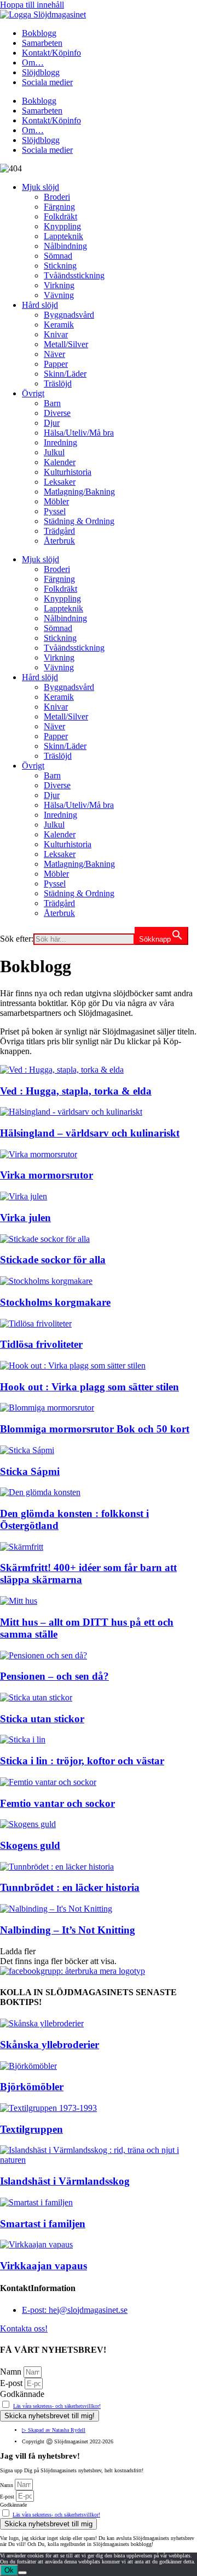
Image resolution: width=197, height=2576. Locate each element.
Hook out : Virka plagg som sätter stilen (89, 1387)
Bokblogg (39, 33)
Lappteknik (63, 236)
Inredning (60, 442)
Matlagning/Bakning (79, 492)
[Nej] (22, 2573)
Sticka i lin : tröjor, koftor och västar (82, 1761)
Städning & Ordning (79, 521)
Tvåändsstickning (74, 275)
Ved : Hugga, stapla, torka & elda (76, 1091)
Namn (12, 2372)
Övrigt (33, 393)
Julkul (54, 452)
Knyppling (62, 226)
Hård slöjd (40, 305)
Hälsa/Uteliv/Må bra (79, 433)
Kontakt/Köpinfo (51, 53)
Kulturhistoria (68, 472)
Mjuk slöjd (40, 187)
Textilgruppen (31, 2129)
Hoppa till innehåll (32, 5)
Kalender (60, 462)
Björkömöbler (32, 2087)
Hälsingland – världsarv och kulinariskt (90, 1133)
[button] (18, 1951)
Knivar (56, 334)
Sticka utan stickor (42, 1719)
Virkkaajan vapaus (44, 2266)
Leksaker (60, 482)
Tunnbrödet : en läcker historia (70, 1887)
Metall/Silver (66, 344)
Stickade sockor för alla (53, 1260)
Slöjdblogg (41, 72)
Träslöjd (58, 383)
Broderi (57, 197)
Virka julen (25, 1218)
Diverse (57, 413)
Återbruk (59, 541)
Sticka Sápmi (30, 1471)
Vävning (59, 295)
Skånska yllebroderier (50, 2045)
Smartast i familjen (43, 2224)
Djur (52, 423)
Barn (52, 403)
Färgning (59, 207)
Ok (9, 2570)
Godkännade (22, 2394)
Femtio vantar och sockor (57, 1803)
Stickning (60, 266)
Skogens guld (30, 1845)
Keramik (59, 325)
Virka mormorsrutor (47, 1175)
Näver (54, 354)
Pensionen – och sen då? (54, 1676)
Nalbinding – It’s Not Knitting (68, 1930)
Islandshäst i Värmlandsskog (65, 2181)
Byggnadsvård (69, 315)
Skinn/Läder (65, 374)
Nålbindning (65, 246)
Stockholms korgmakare (55, 1302)
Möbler (56, 501)
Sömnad (58, 256)
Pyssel (55, 511)
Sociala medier (47, 82)
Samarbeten (42, 43)
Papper (56, 364)
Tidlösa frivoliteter (41, 1344)
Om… (33, 63)
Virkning (59, 285)
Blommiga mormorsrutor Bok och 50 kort (95, 1429)
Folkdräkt (60, 216)
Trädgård (59, 531)
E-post (12, 2383)
